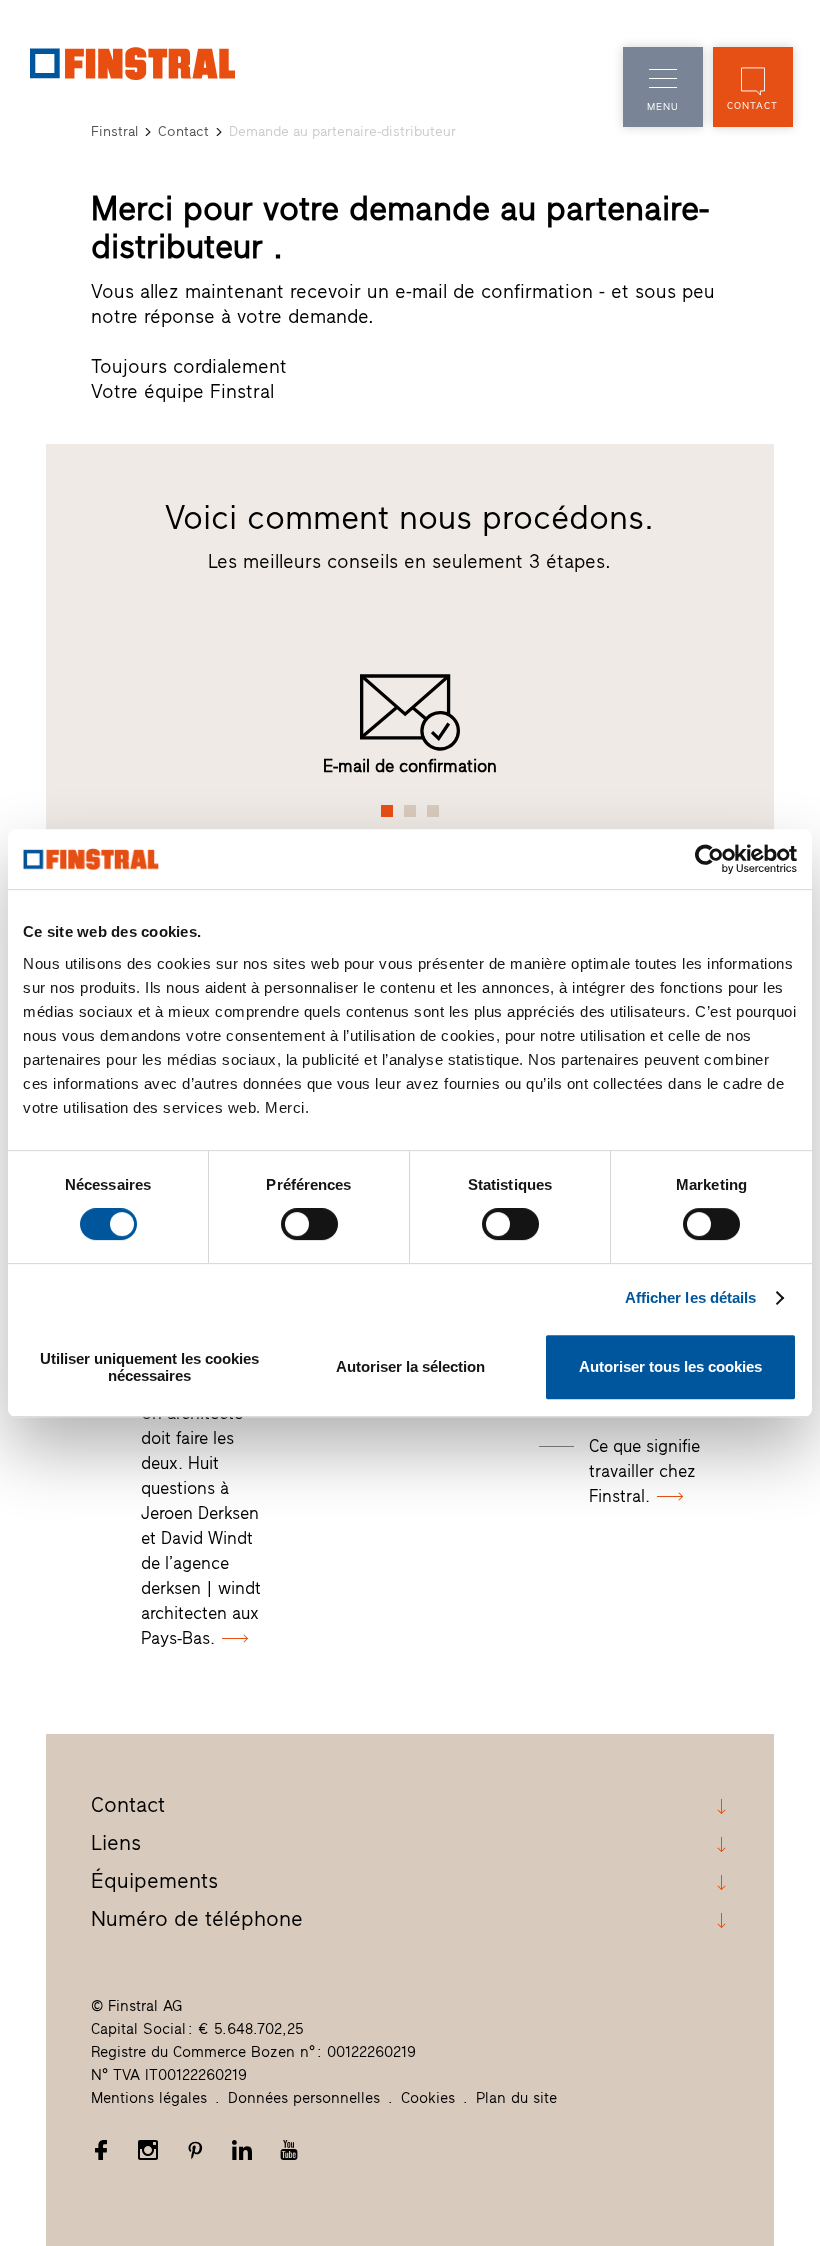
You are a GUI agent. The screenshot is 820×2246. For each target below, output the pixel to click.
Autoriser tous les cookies (670, 1366)
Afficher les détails (691, 1297)
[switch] (309, 1224)
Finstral (114, 131)
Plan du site (516, 2098)
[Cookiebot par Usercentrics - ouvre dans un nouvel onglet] (709, 859)
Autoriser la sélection (410, 1366)
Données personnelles (304, 2098)
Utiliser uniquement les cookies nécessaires (149, 1367)
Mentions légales (149, 2098)
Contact (183, 131)
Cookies (428, 2098)
